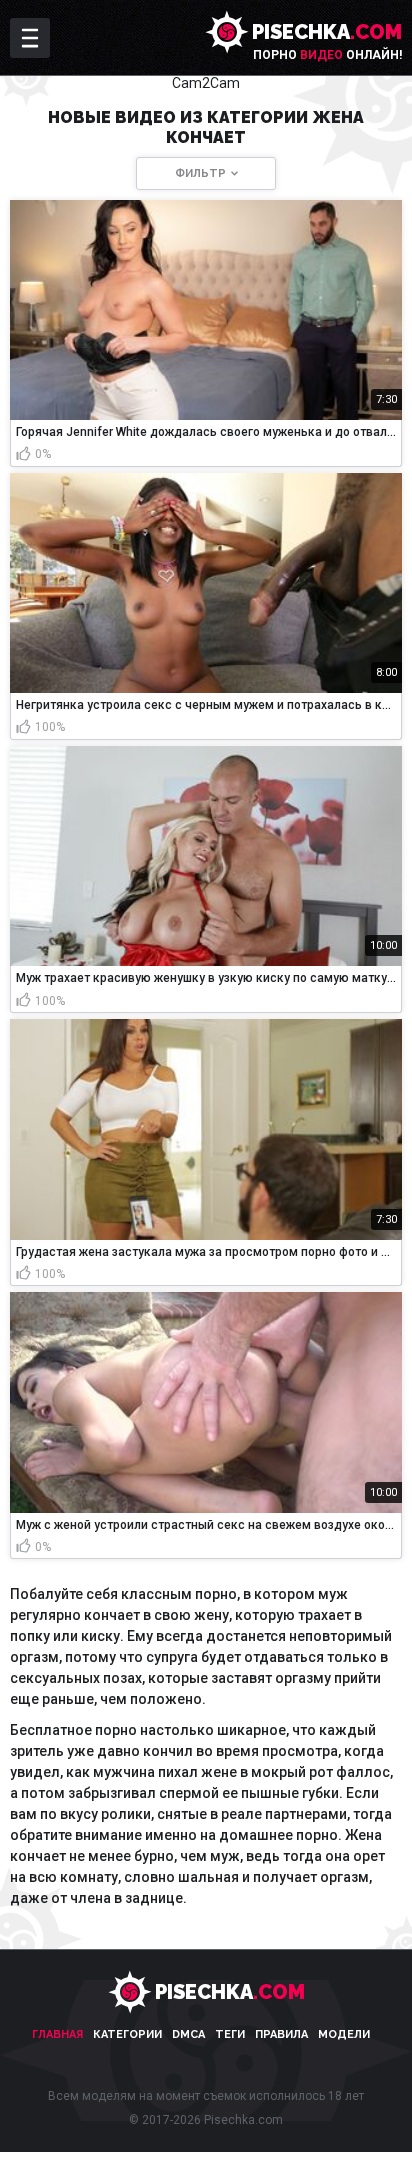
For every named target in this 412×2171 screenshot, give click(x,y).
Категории (127, 2034)
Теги (230, 2034)
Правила (281, 2034)
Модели (344, 2034)
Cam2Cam (206, 83)
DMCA (188, 2034)
